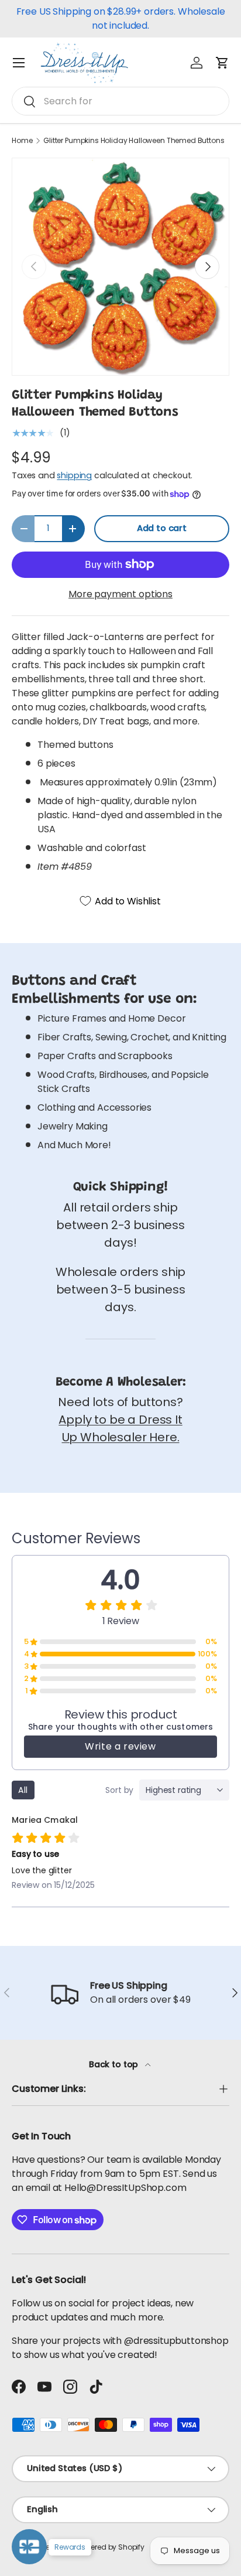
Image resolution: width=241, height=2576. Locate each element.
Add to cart (162, 528)
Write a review (120, 1746)
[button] (222, 63)
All (23, 1790)
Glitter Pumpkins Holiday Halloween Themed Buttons (134, 141)
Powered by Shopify (111, 2547)
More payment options (120, 594)
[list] (120, 267)
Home (22, 141)
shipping (74, 475)
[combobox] (120, 101)
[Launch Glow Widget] (29, 2547)
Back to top (115, 2064)
